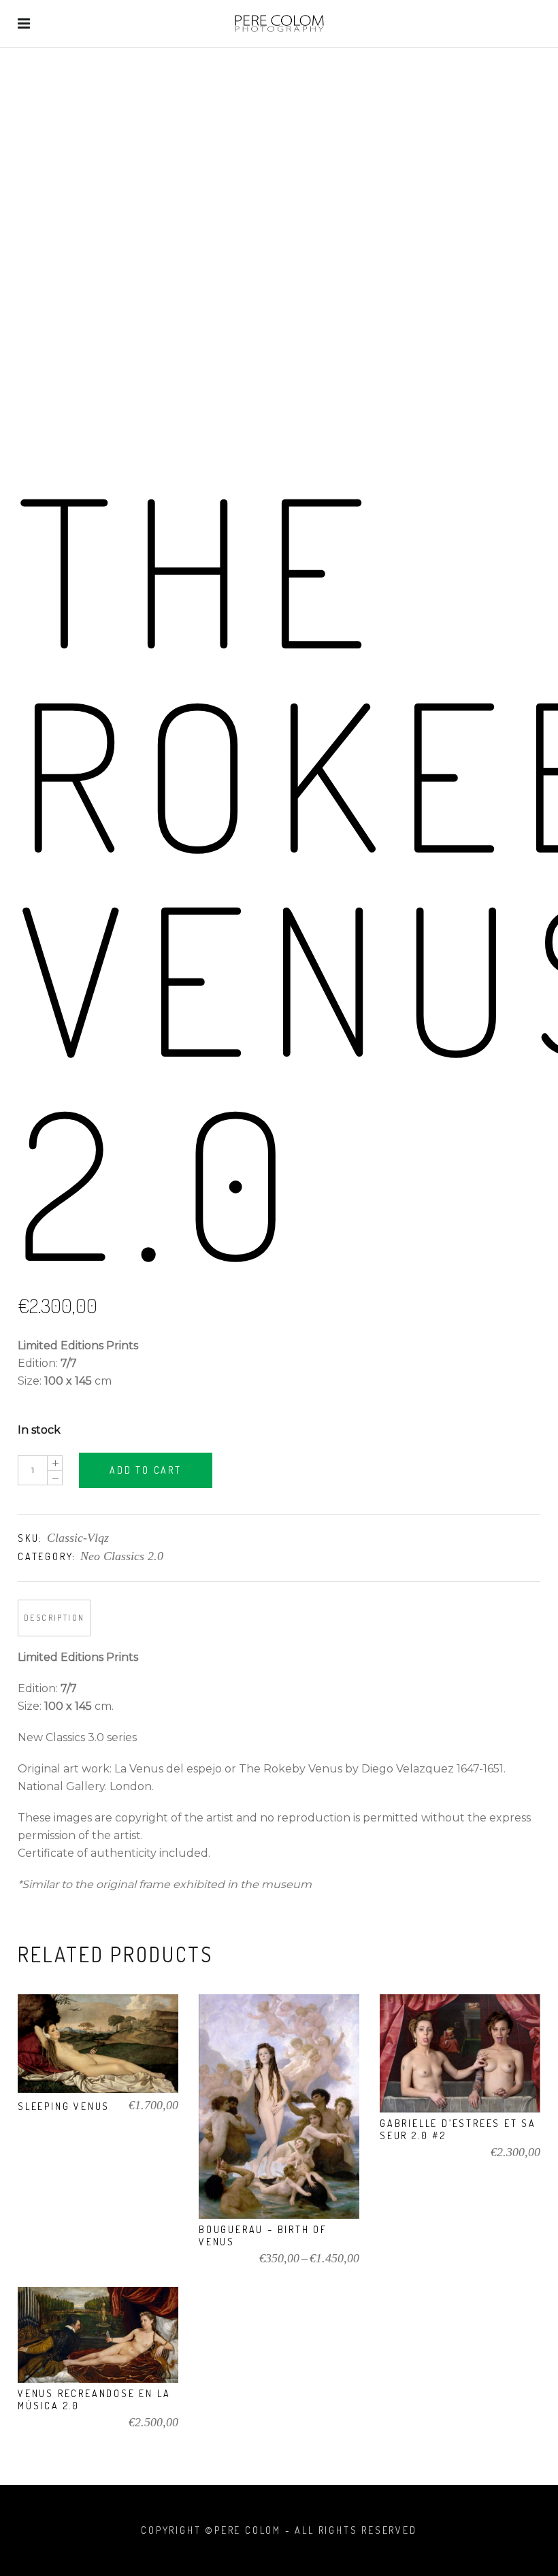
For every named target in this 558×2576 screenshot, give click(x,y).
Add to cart (146, 1470)
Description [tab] (54, 1618)
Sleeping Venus (64, 2106)
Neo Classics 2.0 (122, 1556)
